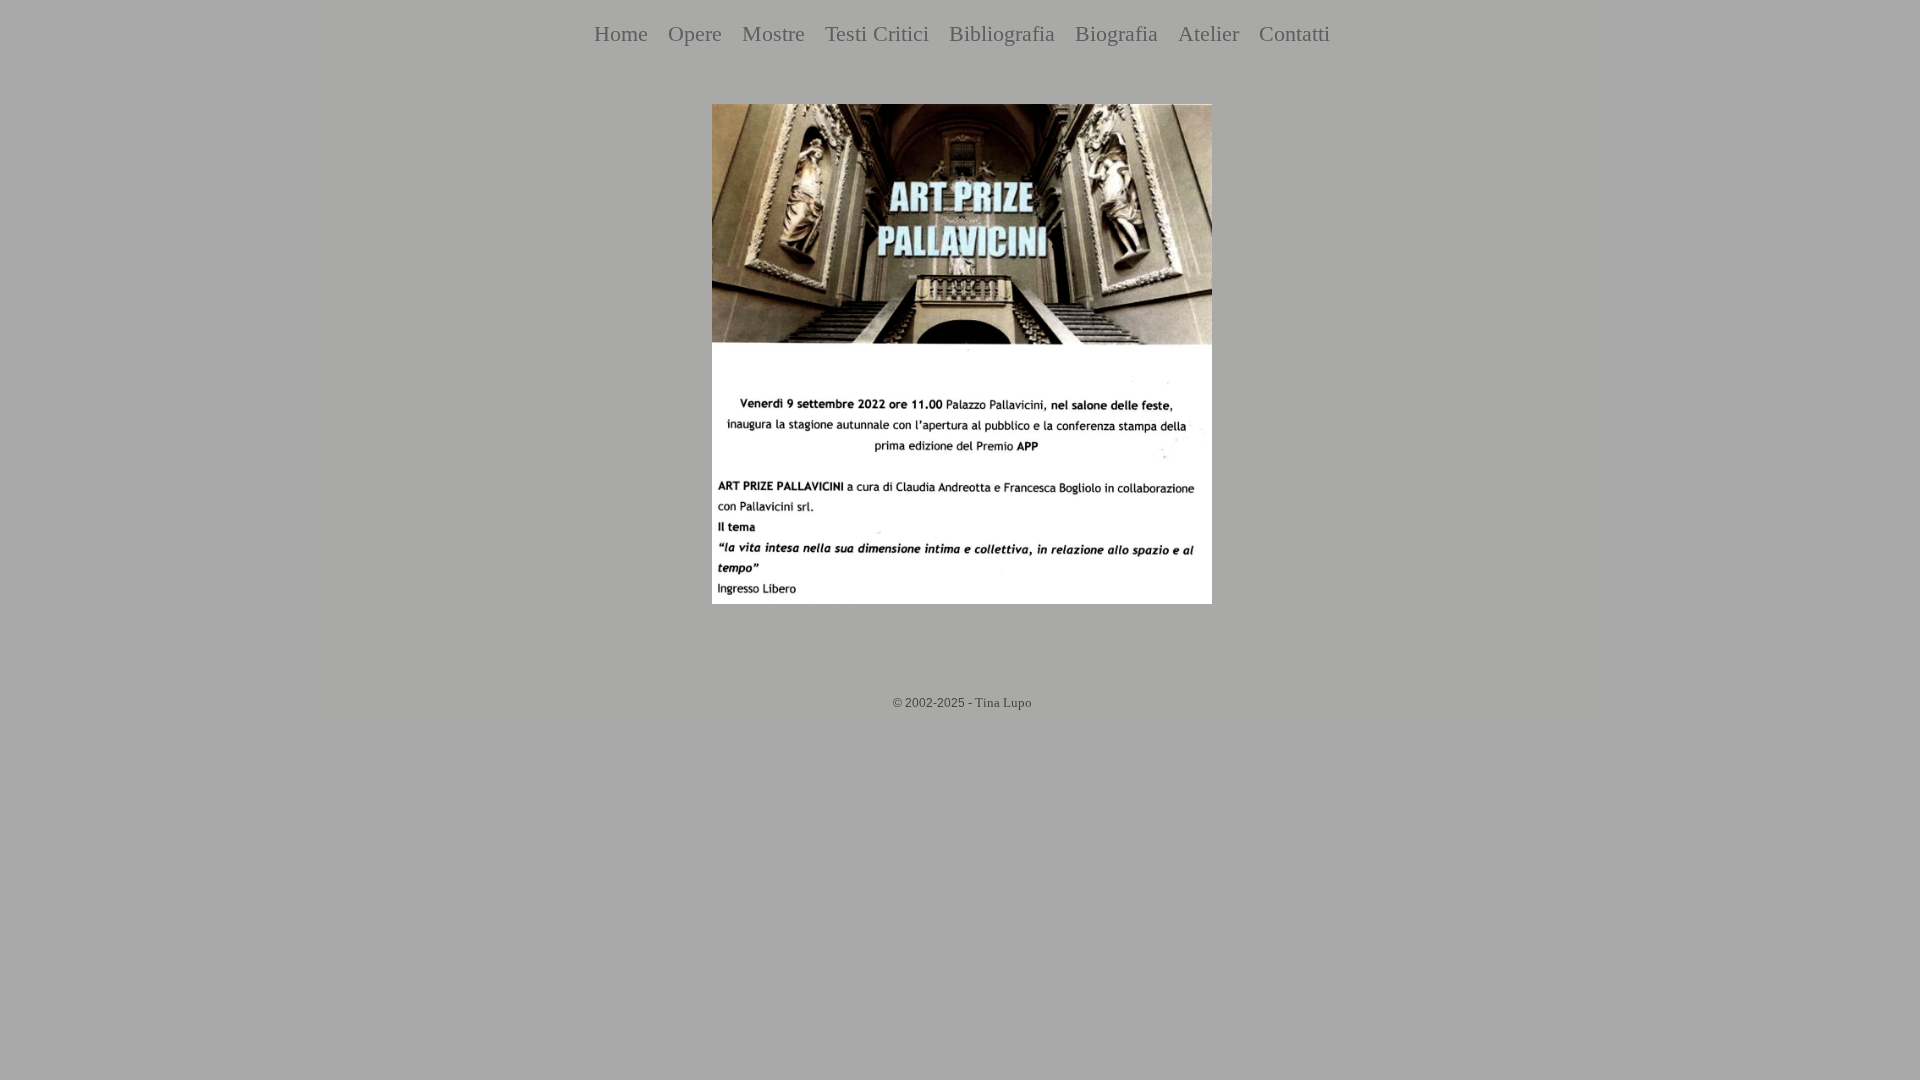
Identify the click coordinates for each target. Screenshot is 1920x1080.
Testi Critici (877, 33)
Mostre (773, 33)
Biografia (1116, 33)
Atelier (1208, 33)
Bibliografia (1002, 33)
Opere (695, 33)
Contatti (1294, 33)
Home (621, 33)
